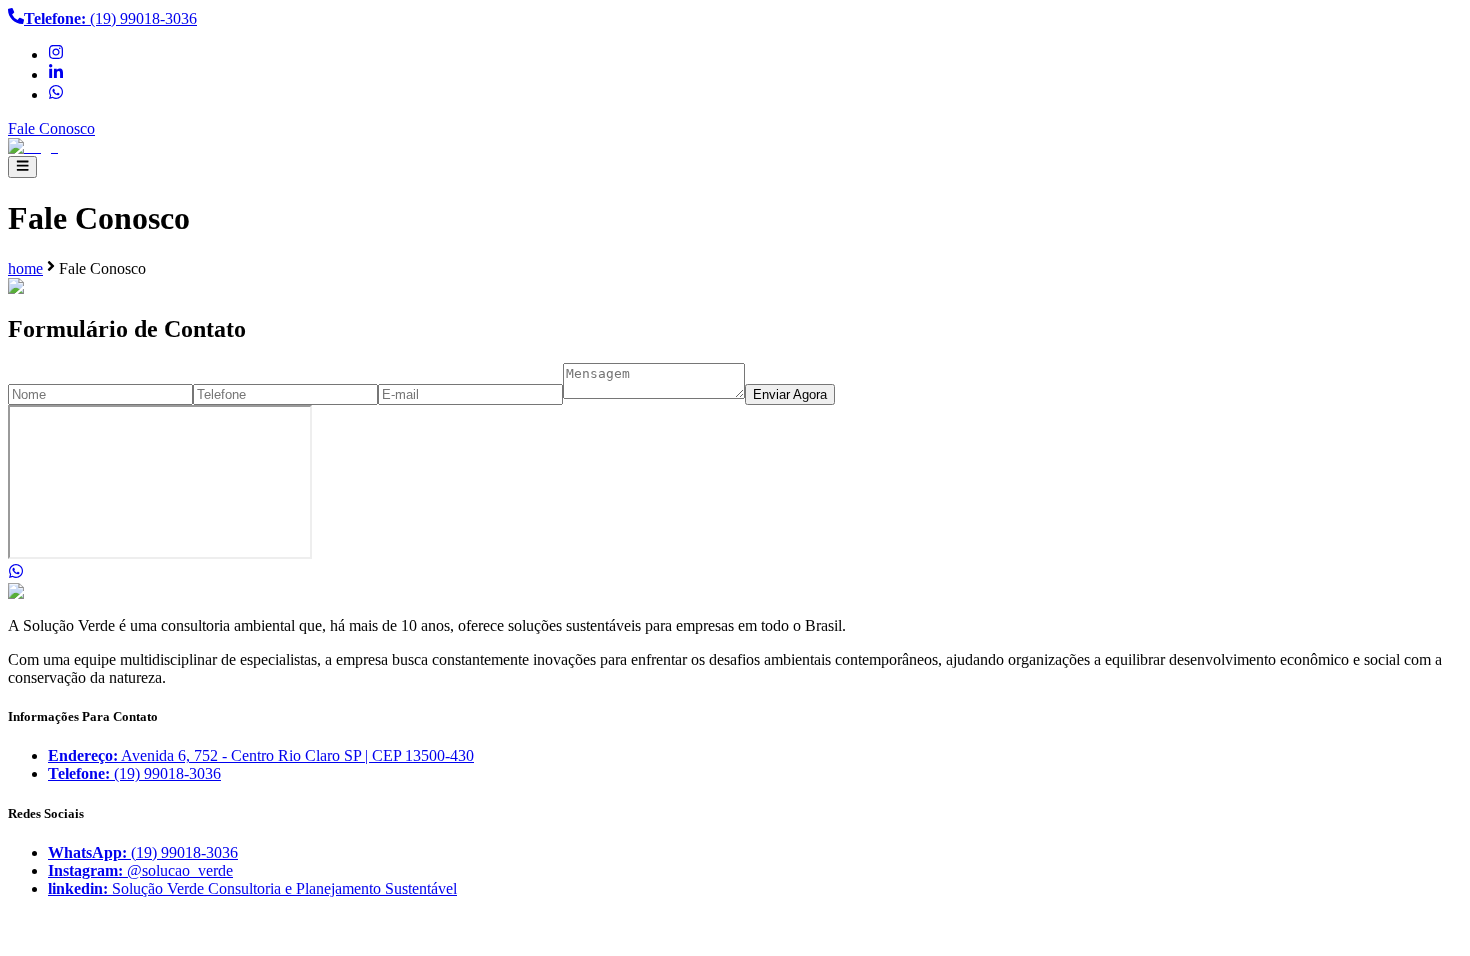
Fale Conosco (51, 128)
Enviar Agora (790, 394)
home (25, 268)
